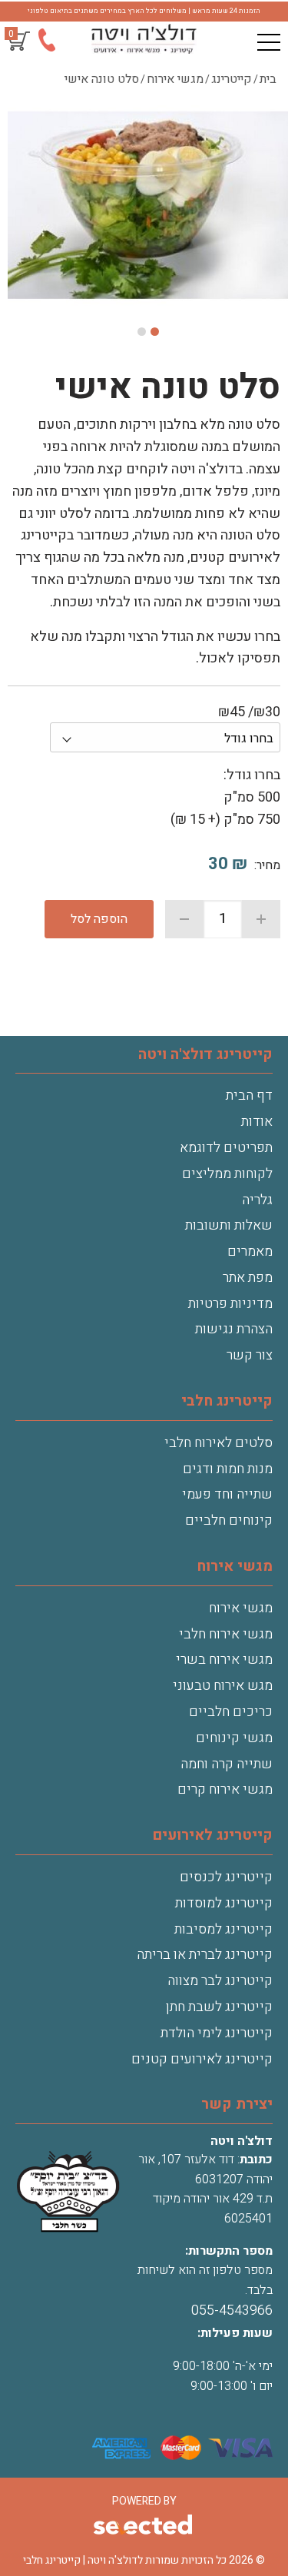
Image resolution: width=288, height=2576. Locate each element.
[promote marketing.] (144, 2526)
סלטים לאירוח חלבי (218, 1443)
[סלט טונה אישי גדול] (148, 207)
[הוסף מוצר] (261, 919)
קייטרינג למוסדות (224, 1903)
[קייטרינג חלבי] (144, 39)
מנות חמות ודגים (228, 1469)
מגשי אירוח (241, 1608)
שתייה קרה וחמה (227, 1764)
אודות (257, 1122)
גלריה (257, 1200)
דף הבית (249, 1095)
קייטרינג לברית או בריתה (205, 1955)
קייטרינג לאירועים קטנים (202, 2059)
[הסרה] (184, 919)
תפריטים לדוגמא (226, 1148)
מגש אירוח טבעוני (223, 1686)
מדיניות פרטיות (230, 1304)
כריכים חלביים (231, 1712)
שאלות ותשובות (229, 1225)
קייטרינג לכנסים (226, 1877)
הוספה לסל (99, 919)
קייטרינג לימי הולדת (217, 2033)
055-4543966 (232, 2310)
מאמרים (250, 1251)
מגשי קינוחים (234, 1738)
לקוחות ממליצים (227, 1174)
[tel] (46, 43)
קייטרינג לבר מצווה (220, 1981)
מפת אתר (248, 1278)
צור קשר (250, 1355)
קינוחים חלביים (229, 1520)
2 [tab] (142, 332)
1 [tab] (155, 332)
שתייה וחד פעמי (227, 1494)
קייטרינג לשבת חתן (219, 2007)
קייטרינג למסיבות (223, 1929)
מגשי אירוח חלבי (226, 1634)
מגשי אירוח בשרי (224, 1660)
